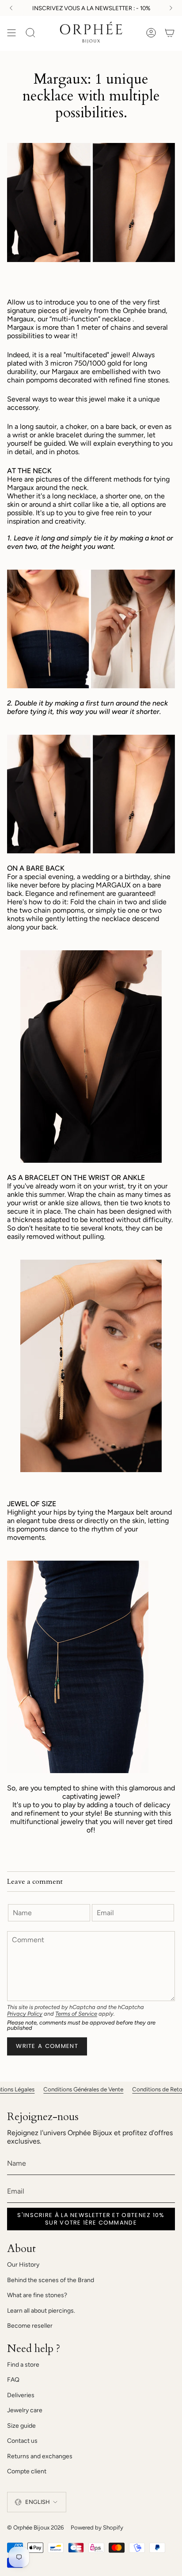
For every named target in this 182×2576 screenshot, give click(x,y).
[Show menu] (11, 33)
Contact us (22, 2441)
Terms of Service (76, 2014)
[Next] (171, 8)
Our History (23, 2265)
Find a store (23, 2365)
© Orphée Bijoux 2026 (35, 2527)
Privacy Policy (25, 2014)
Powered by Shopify (97, 2527)
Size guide (21, 2426)
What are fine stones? (37, 2295)
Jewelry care (25, 2410)
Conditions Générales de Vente (50, 2089)
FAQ (13, 2380)
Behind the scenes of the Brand (51, 2280)
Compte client (27, 2471)
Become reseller (30, 2326)
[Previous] (11, 8)
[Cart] (170, 33)
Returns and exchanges (40, 2456)
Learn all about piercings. (41, 2311)
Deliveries (21, 2395)
